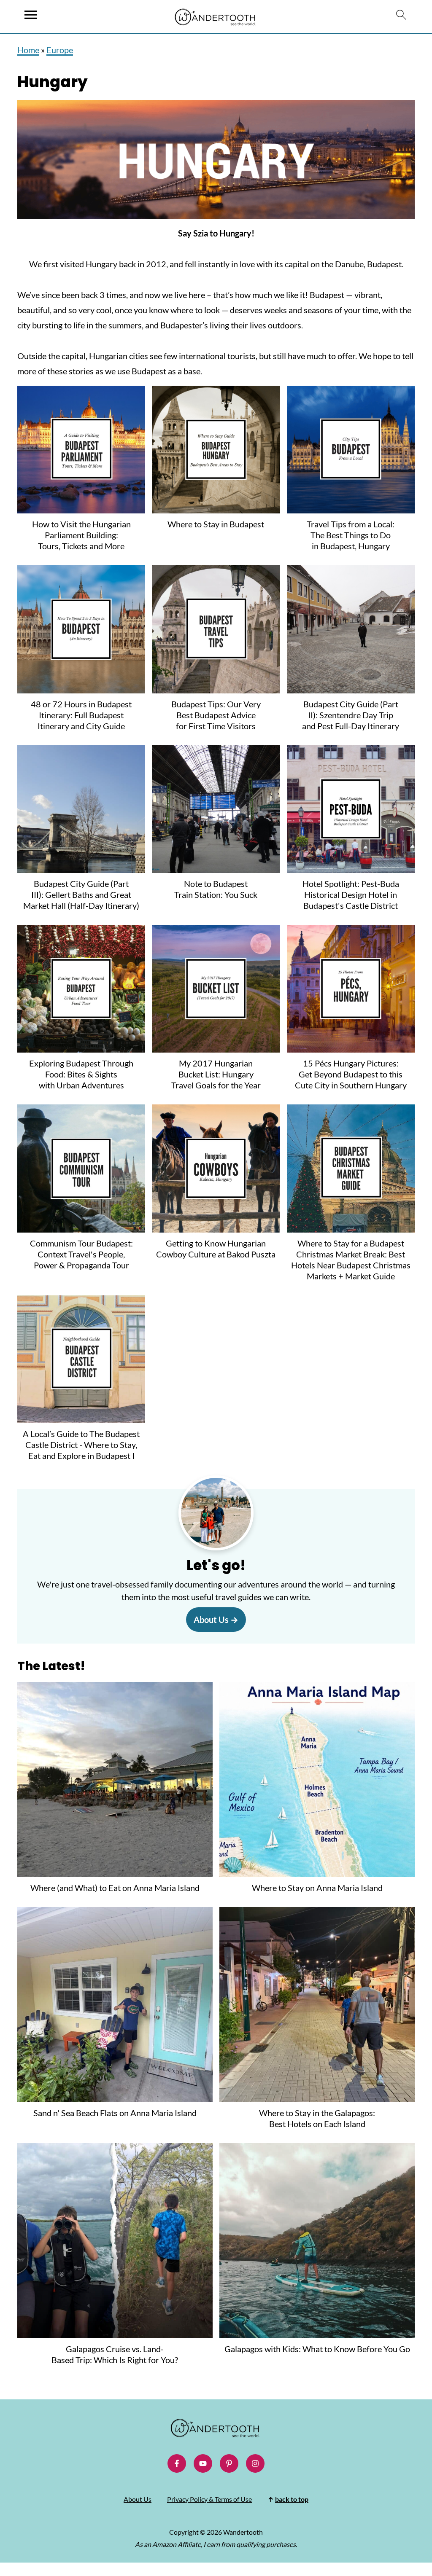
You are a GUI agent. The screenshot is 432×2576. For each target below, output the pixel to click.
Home (28, 50)
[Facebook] (177, 2463)
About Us (211, 1620)
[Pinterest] (229, 2463)
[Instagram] (255, 2463)
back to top (292, 2499)
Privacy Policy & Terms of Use (209, 2499)
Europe (60, 50)
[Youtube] (203, 2463)
